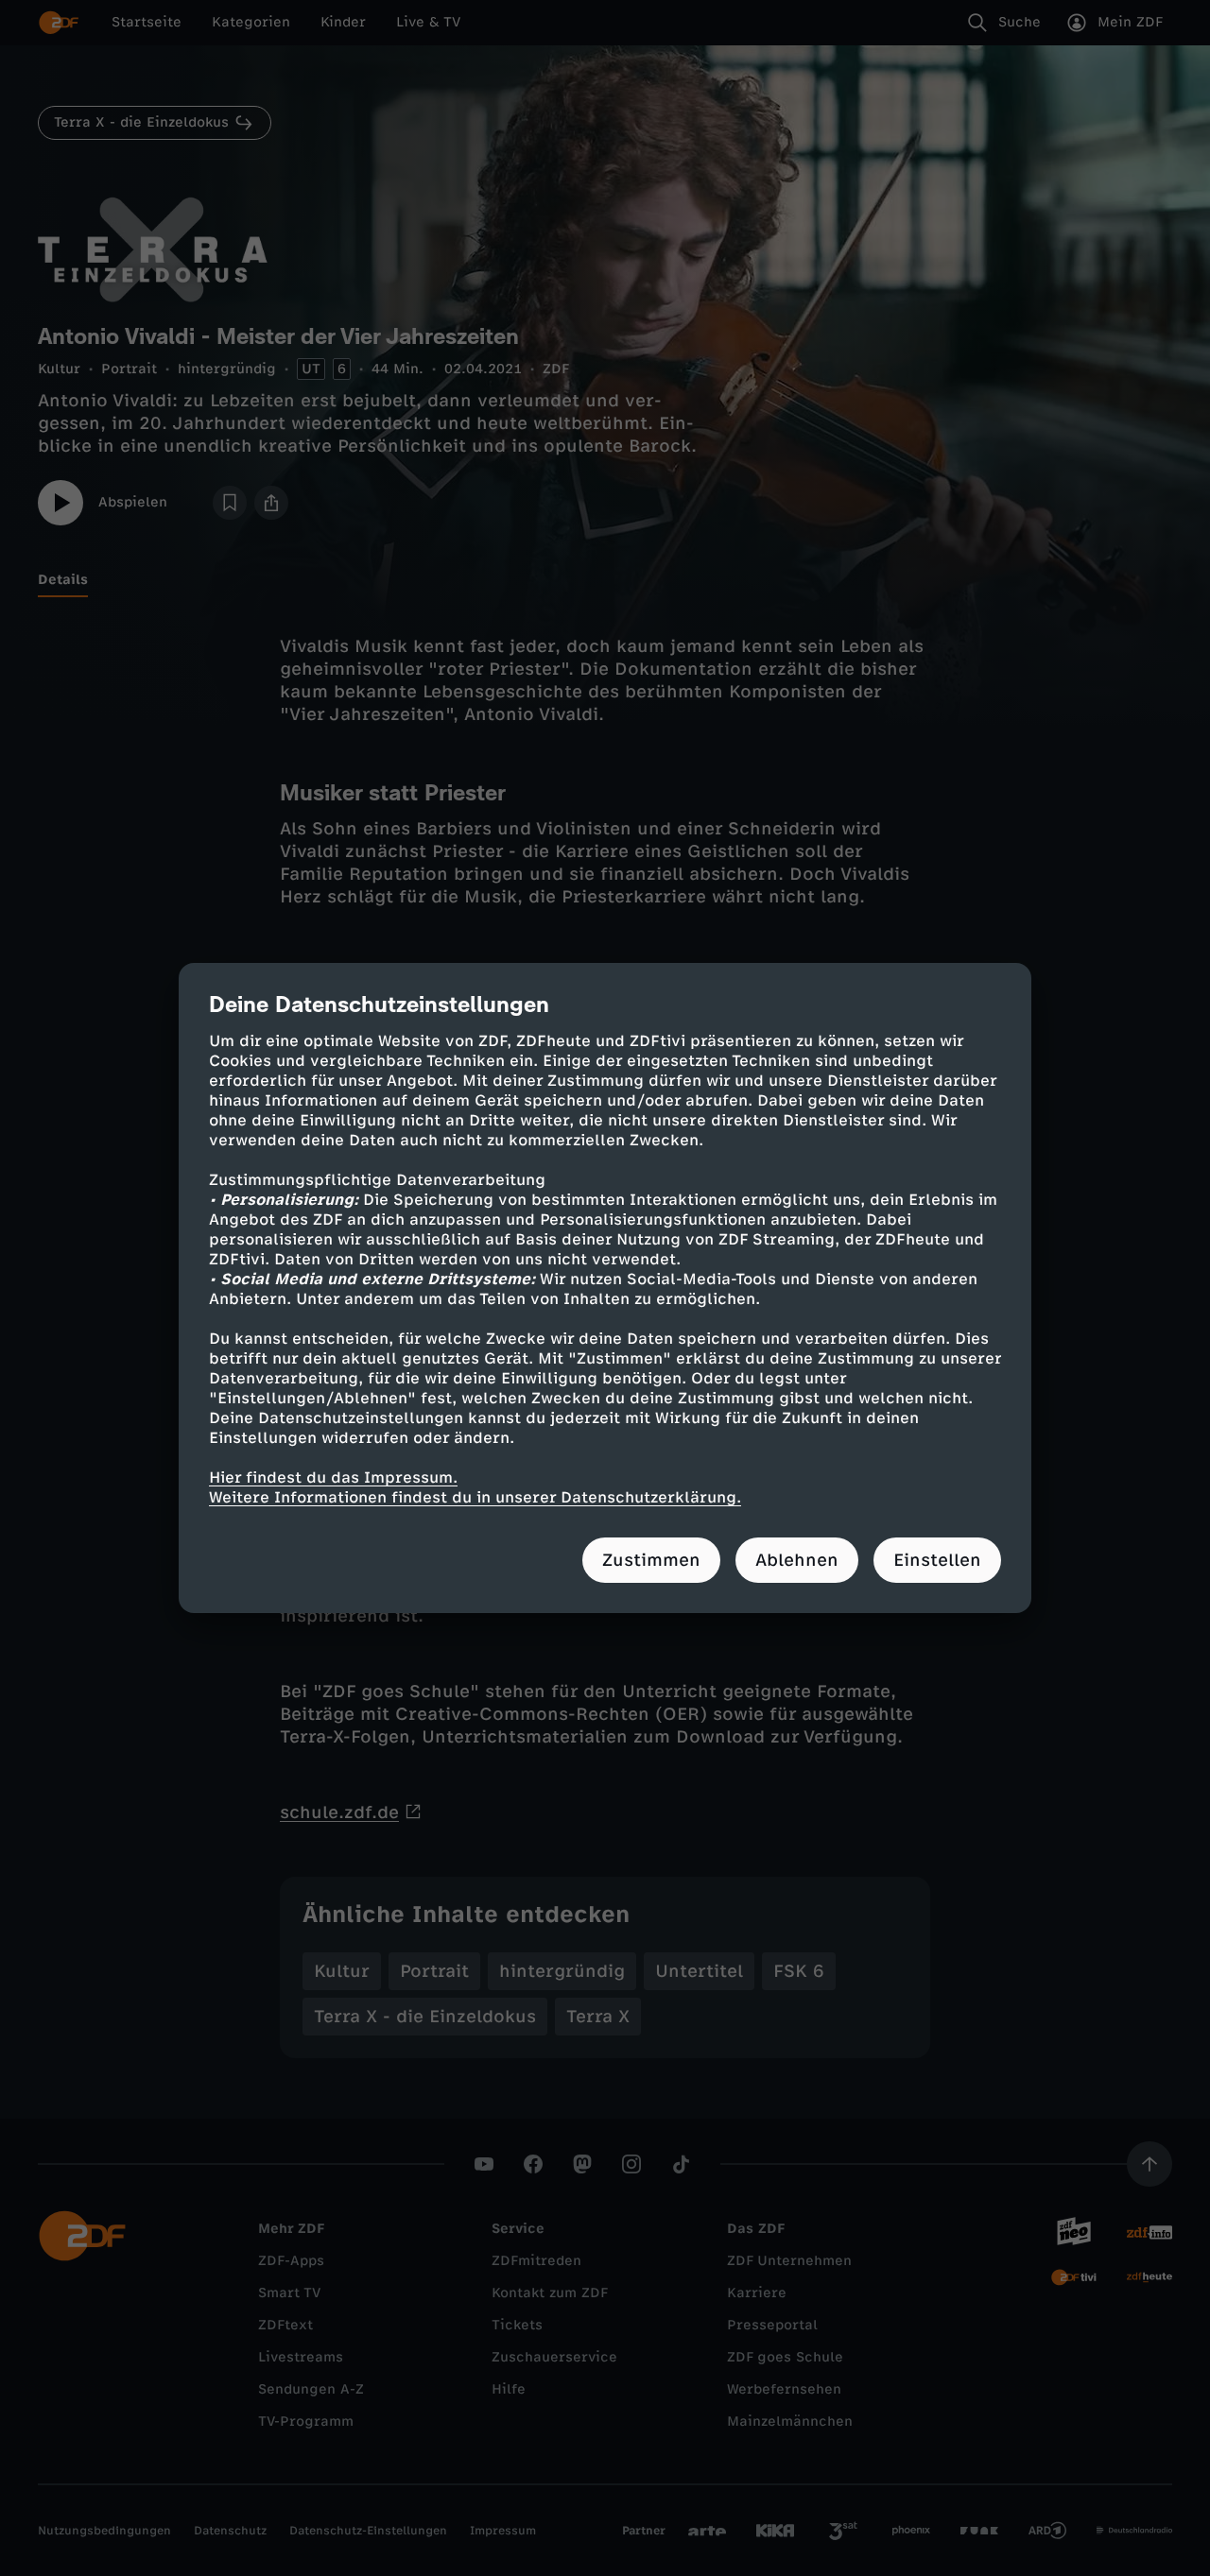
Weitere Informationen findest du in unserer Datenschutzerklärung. (475, 1497)
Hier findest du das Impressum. (333, 1477)
